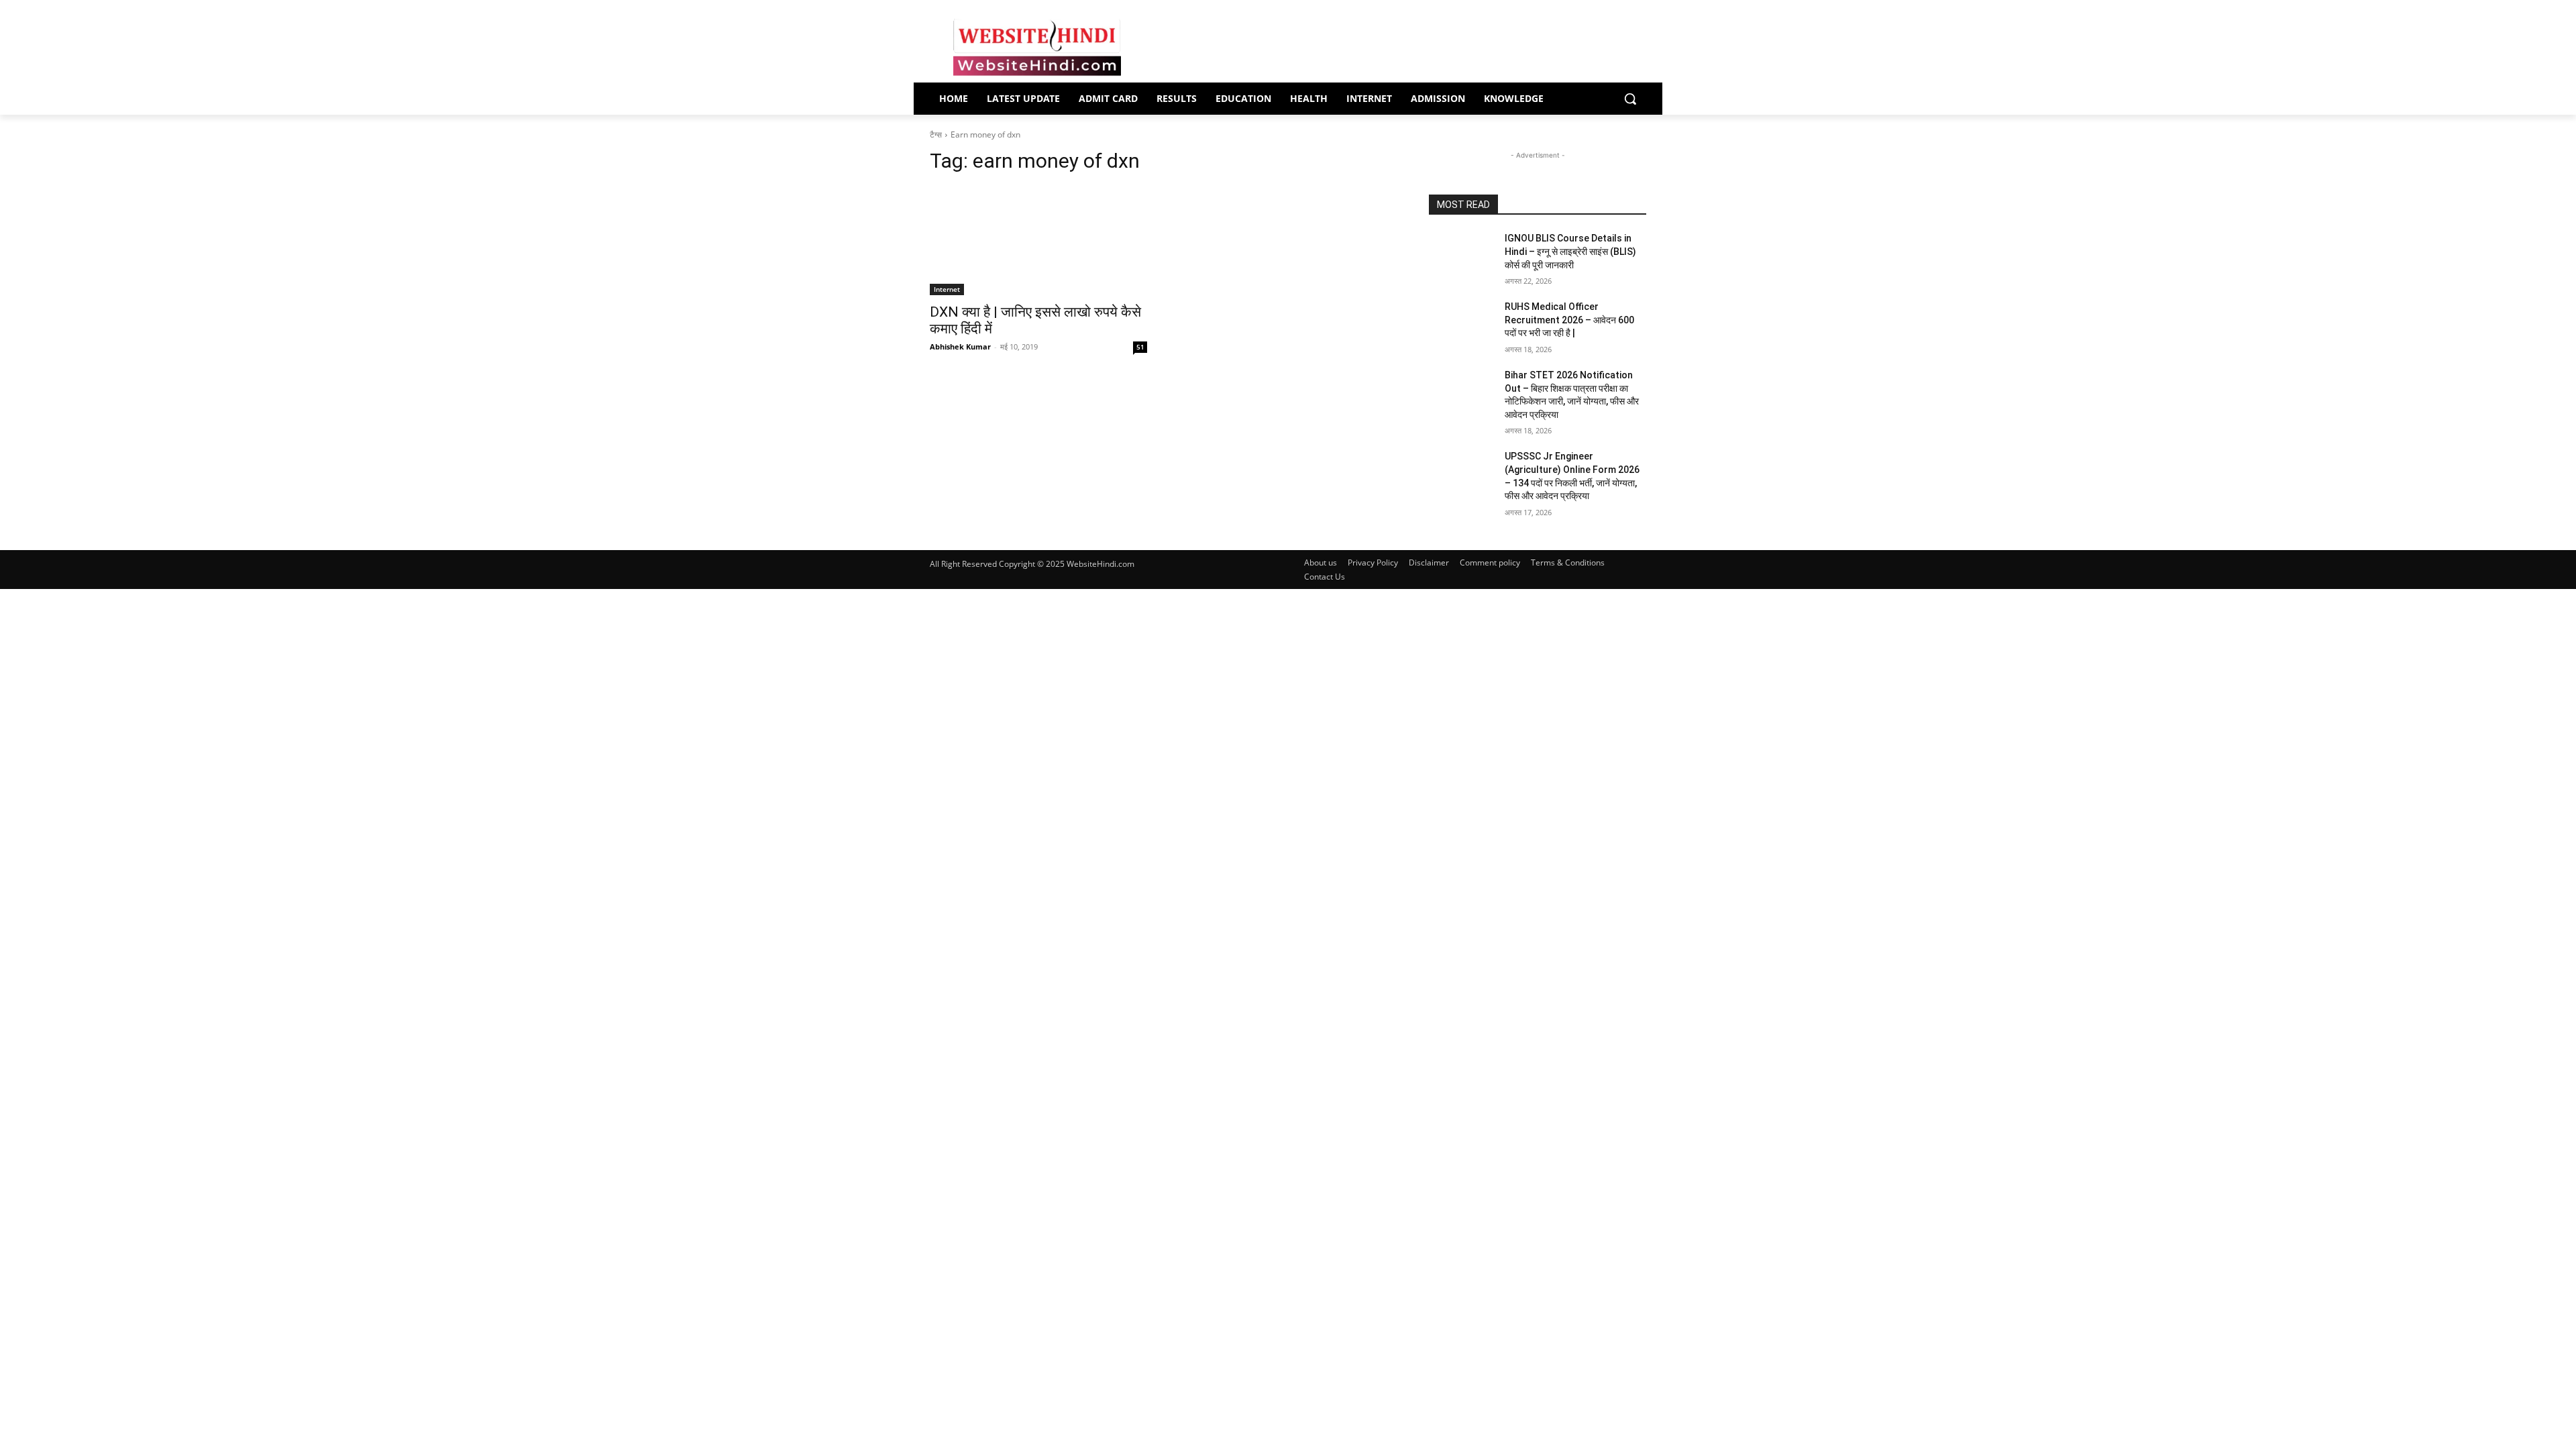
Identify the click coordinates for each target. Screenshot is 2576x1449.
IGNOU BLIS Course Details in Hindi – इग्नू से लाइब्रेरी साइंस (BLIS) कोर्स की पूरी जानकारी (1570, 251)
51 (1140, 347)
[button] (1630, 99)
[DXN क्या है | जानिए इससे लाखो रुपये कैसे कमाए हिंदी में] (1038, 241)
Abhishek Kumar (960, 346)
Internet (947, 289)
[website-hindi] (1037, 48)
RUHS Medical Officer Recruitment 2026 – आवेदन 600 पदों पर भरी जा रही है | (1569, 320)
